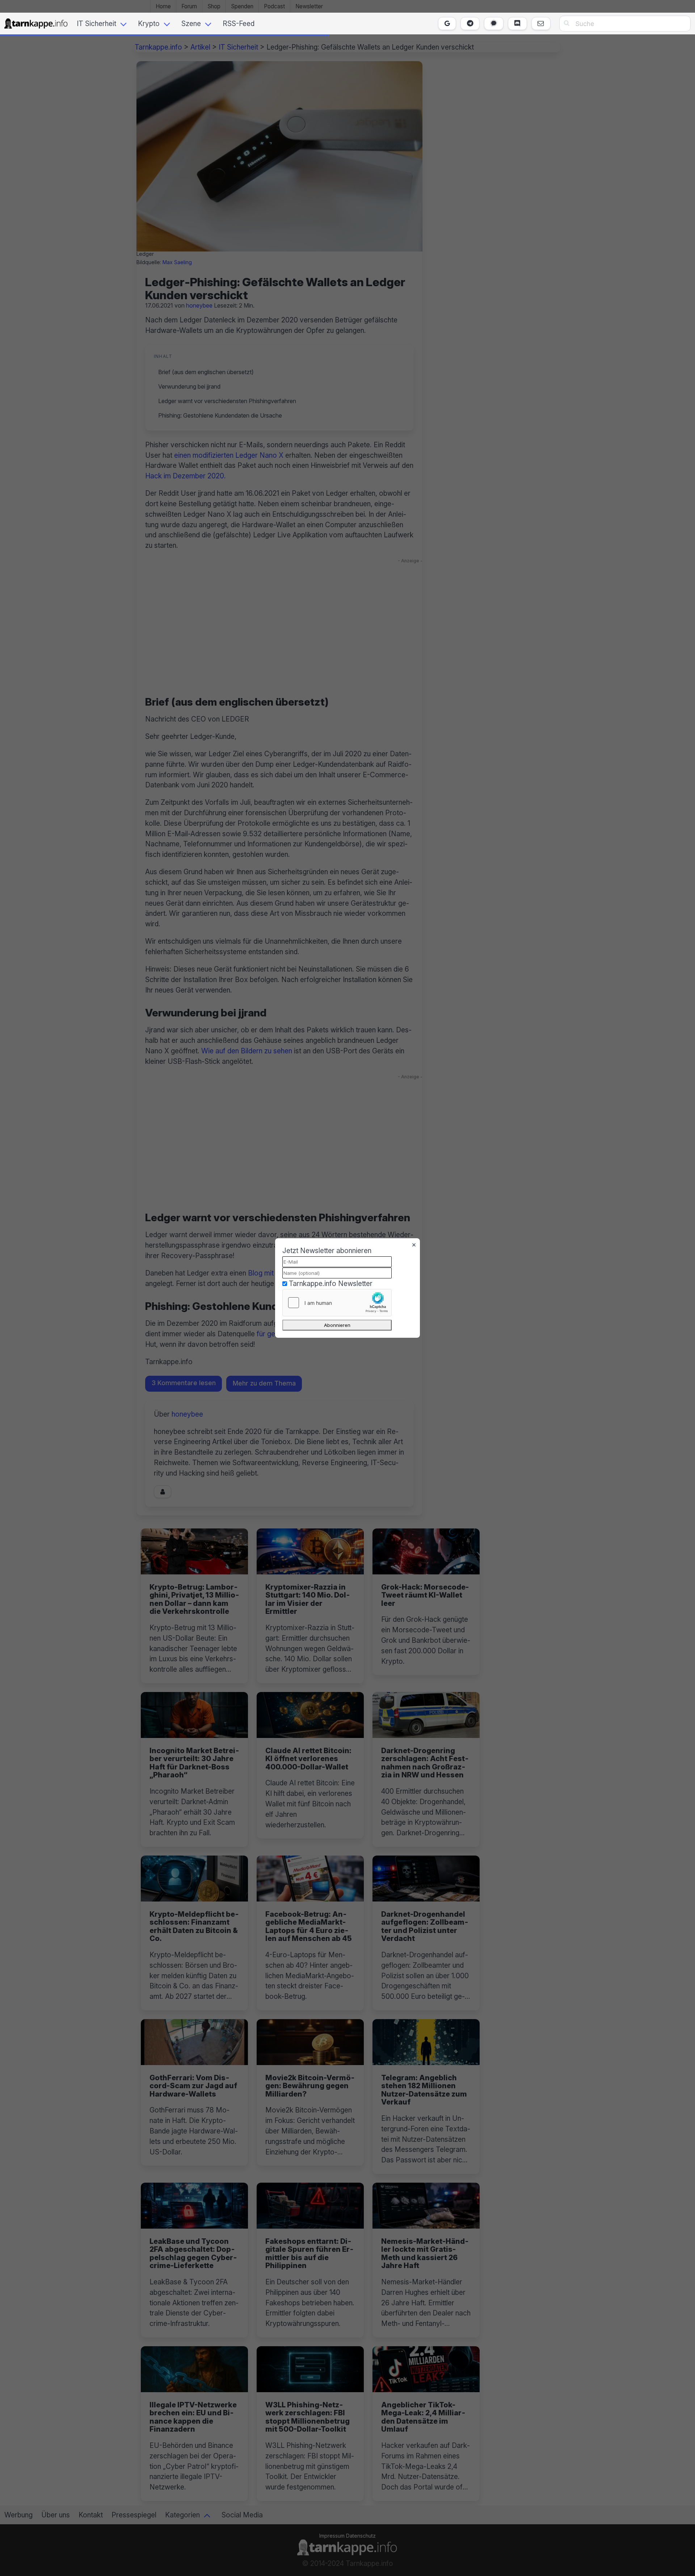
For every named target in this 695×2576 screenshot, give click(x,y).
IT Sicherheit (96, 24)
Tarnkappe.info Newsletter (331, 1283)
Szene (191, 24)
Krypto (149, 24)
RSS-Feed (239, 24)
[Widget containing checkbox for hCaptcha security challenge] (337, 1303)
